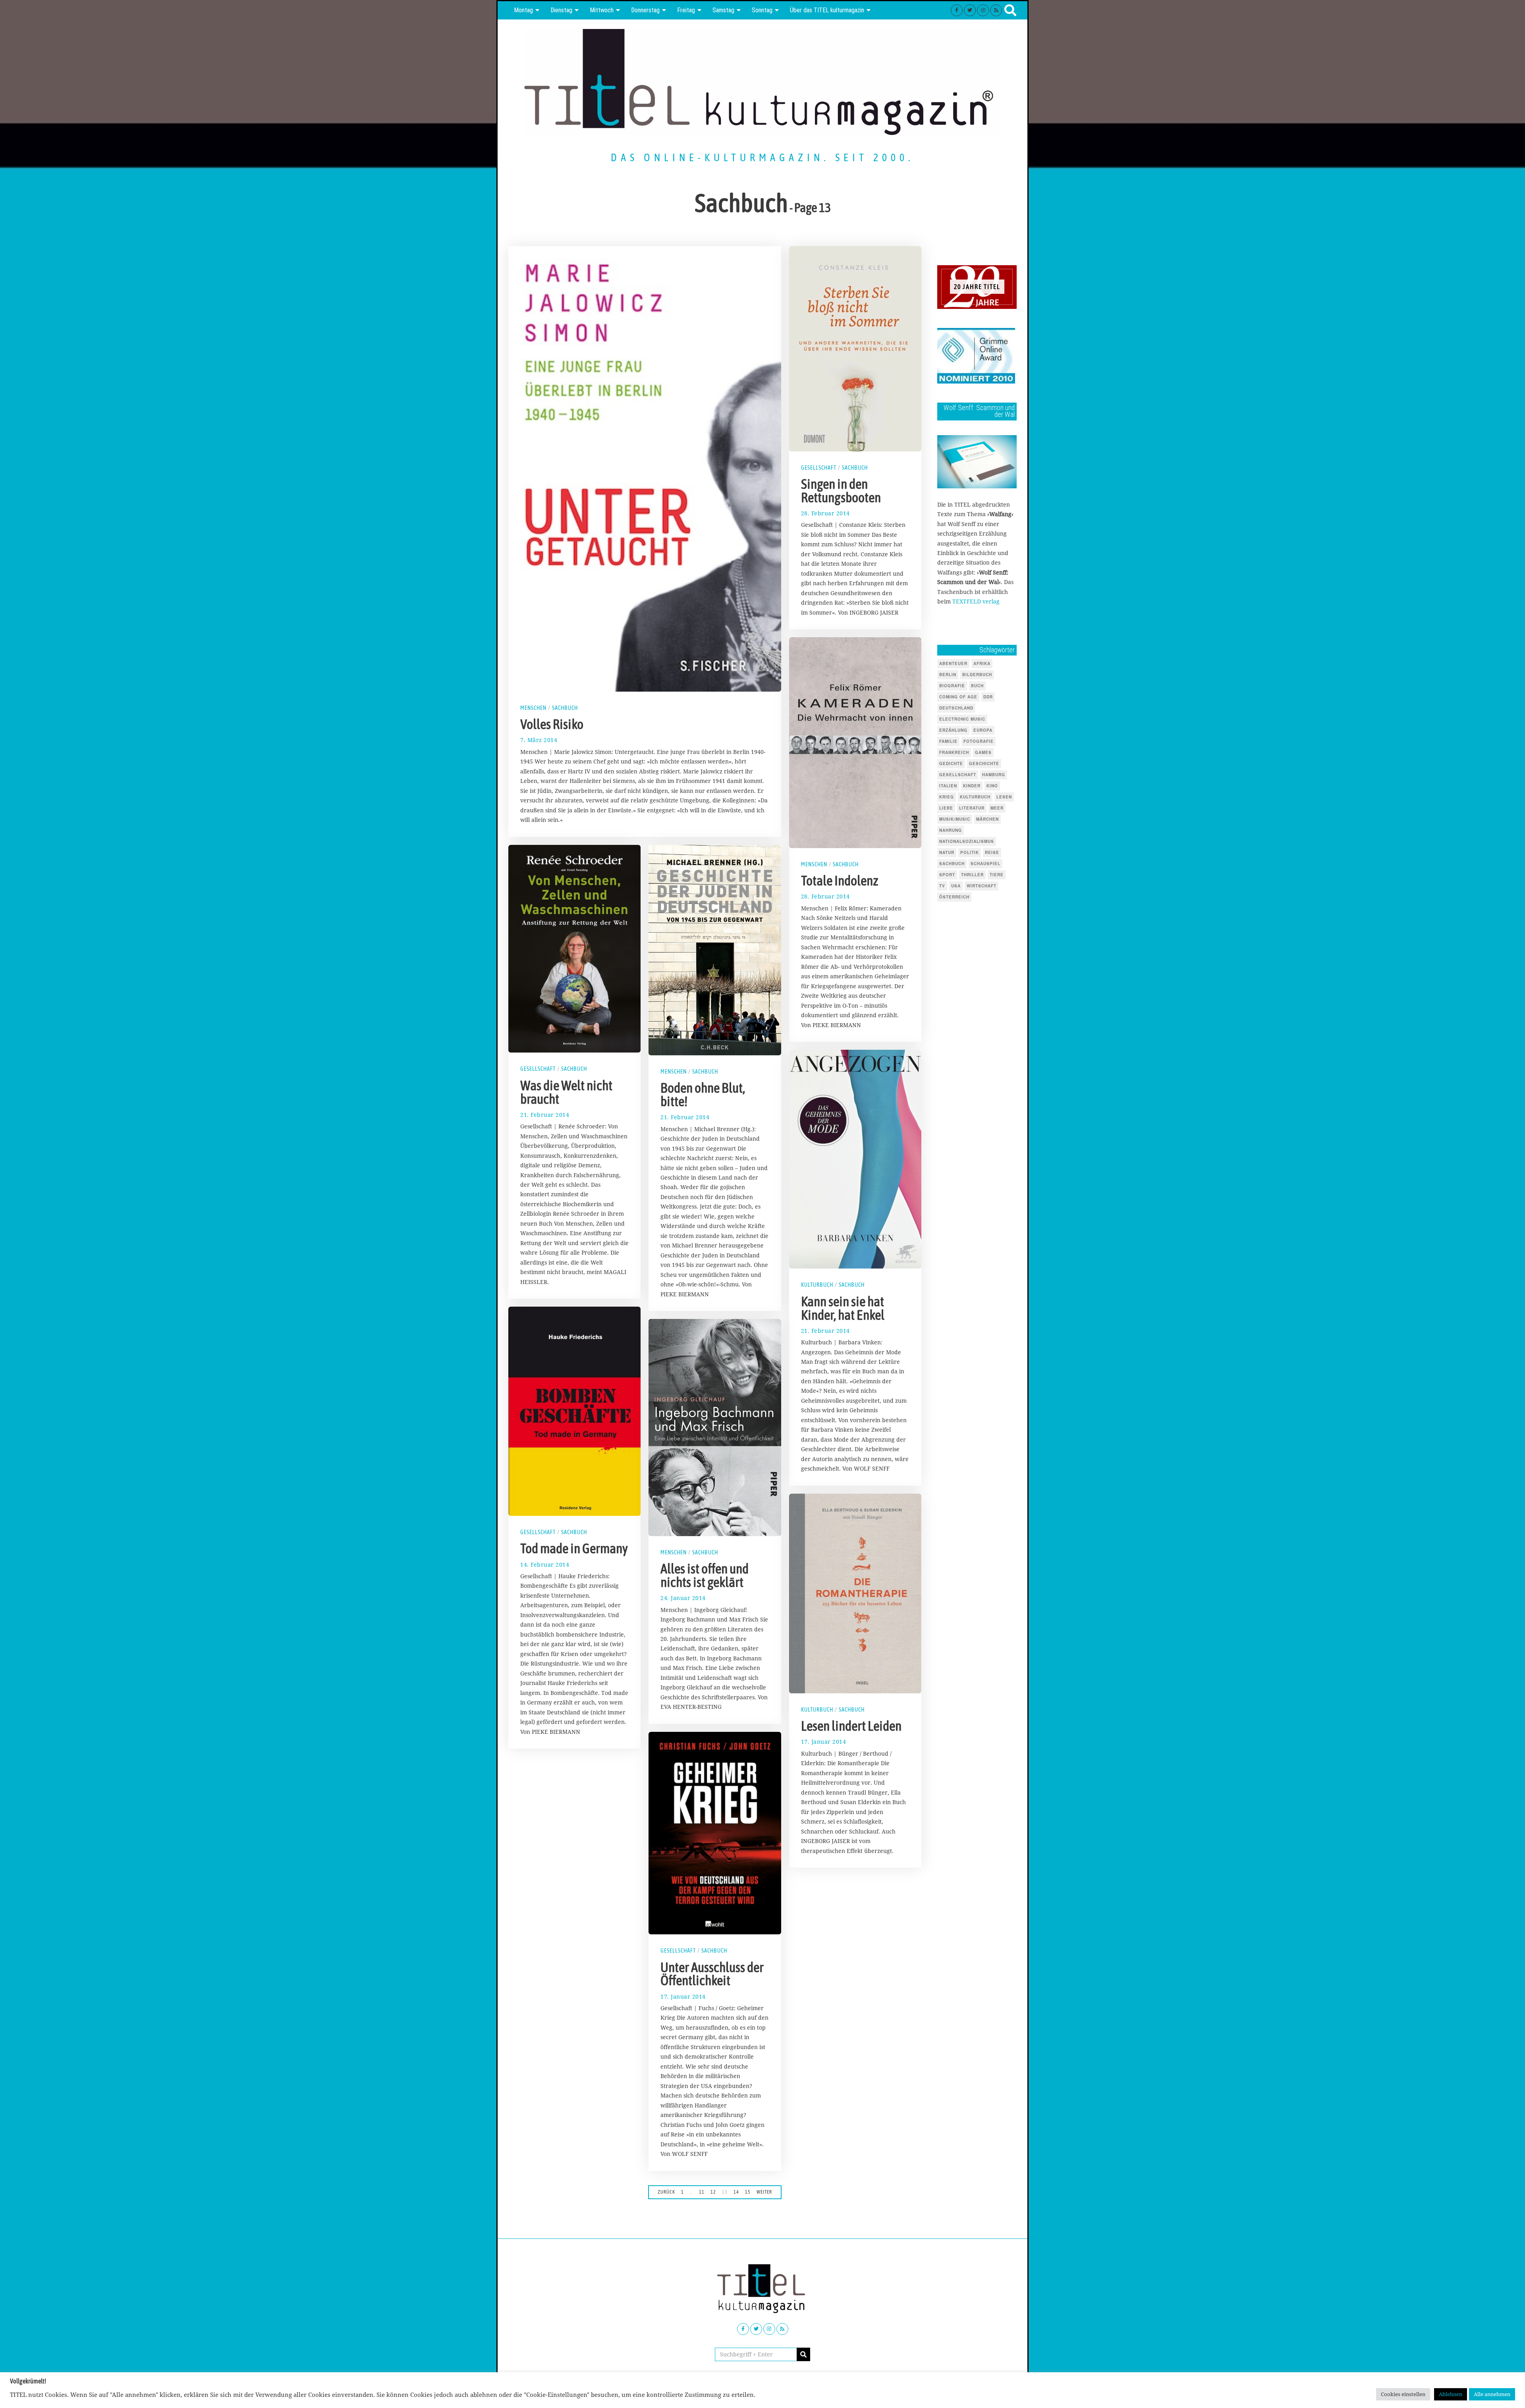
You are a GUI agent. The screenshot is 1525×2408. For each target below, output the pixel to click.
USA (956, 886)
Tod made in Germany (574, 1548)
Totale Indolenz (840, 881)
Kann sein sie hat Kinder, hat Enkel (843, 1308)
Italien (948, 786)
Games (983, 752)
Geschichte (984, 763)
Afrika (982, 663)
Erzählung (953, 730)
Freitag (686, 10)
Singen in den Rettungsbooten (841, 491)
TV (942, 886)
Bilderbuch (977, 675)
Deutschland (956, 708)
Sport (947, 875)
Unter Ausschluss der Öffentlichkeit (712, 1974)
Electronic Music (962, 719)
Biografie (952, 686)
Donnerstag (645, 10)
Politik (970, 852)
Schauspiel (985, 864)
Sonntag (762, 10)
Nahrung (951, 830)
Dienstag (561, 10)
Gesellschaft (819, 468)
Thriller (972, 875)
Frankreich (954, 752)
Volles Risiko (552, 724)
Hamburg (994, 775)
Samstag (723, 10)
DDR (988, 697)
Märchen (987, 819)
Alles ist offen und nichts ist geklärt (705, 1575)
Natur (947, 852)
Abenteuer (953, 663)
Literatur (972, 808)
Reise (992, 852)
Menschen (533, 708)
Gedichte (951, 763)
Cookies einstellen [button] (1403, 2394)
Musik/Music (955, 819)
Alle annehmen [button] (1492, 2394)
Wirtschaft (982, 886)
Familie (948, 741)
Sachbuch (565, 708)
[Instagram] (983, 10)
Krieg (947, 797)
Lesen (1004, 797)
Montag (523, 10)
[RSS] (996, 10)
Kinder (972, 786)
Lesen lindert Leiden (851, 1726)
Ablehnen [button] (1451, 2394)
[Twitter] (970, 10)
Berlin (948, 675)
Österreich (954, 897)
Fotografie (979, 741)
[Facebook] (957, 10)
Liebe (946, 808)
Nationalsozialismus (967, 841)
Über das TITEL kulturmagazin (827, 10)
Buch (977, 686)
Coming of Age (958, 697)
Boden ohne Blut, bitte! (703, 1095)
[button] (803, 2354)
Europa (983, 730)
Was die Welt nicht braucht (566, 1092)
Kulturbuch (817, 1285)
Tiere (997, 875)
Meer (997, 808)
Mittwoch (602, 10)
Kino (992, 786)
